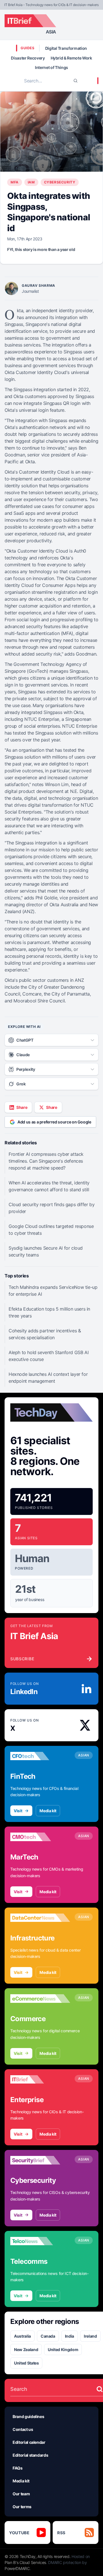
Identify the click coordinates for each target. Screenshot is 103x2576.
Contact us (23, 2429)
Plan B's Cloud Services (25, 2562)
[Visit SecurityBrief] (40, 2160)
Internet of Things (51, 67)
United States (26, 2363)
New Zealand (26, 2350)
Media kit (48, 1811)
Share (22, 1107)
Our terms (22, 2507)
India (70, 2336)
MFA (15, 182)
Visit (18, 1811)
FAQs (18, 2468)
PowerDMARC (17, 2568)
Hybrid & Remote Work (71, 58)
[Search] (76, 81)
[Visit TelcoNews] (40, 2241)
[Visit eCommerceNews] (40, 1999)
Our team (21, 2494)
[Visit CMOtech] (40, 1837)
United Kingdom (63, 2350)
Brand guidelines (28, 2416)
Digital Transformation (66, 48)
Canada (48, 2336)
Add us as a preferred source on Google (54, 1122)
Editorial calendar (29, 2442)
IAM (31, 182)
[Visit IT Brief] (40, 2080)
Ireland (90, 2336)
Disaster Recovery (28, 58)
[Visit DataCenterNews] (40, 1918)
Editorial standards (30, 2455)
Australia (22, 2336)
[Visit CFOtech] (40, 1756)
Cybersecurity (60, 182)
